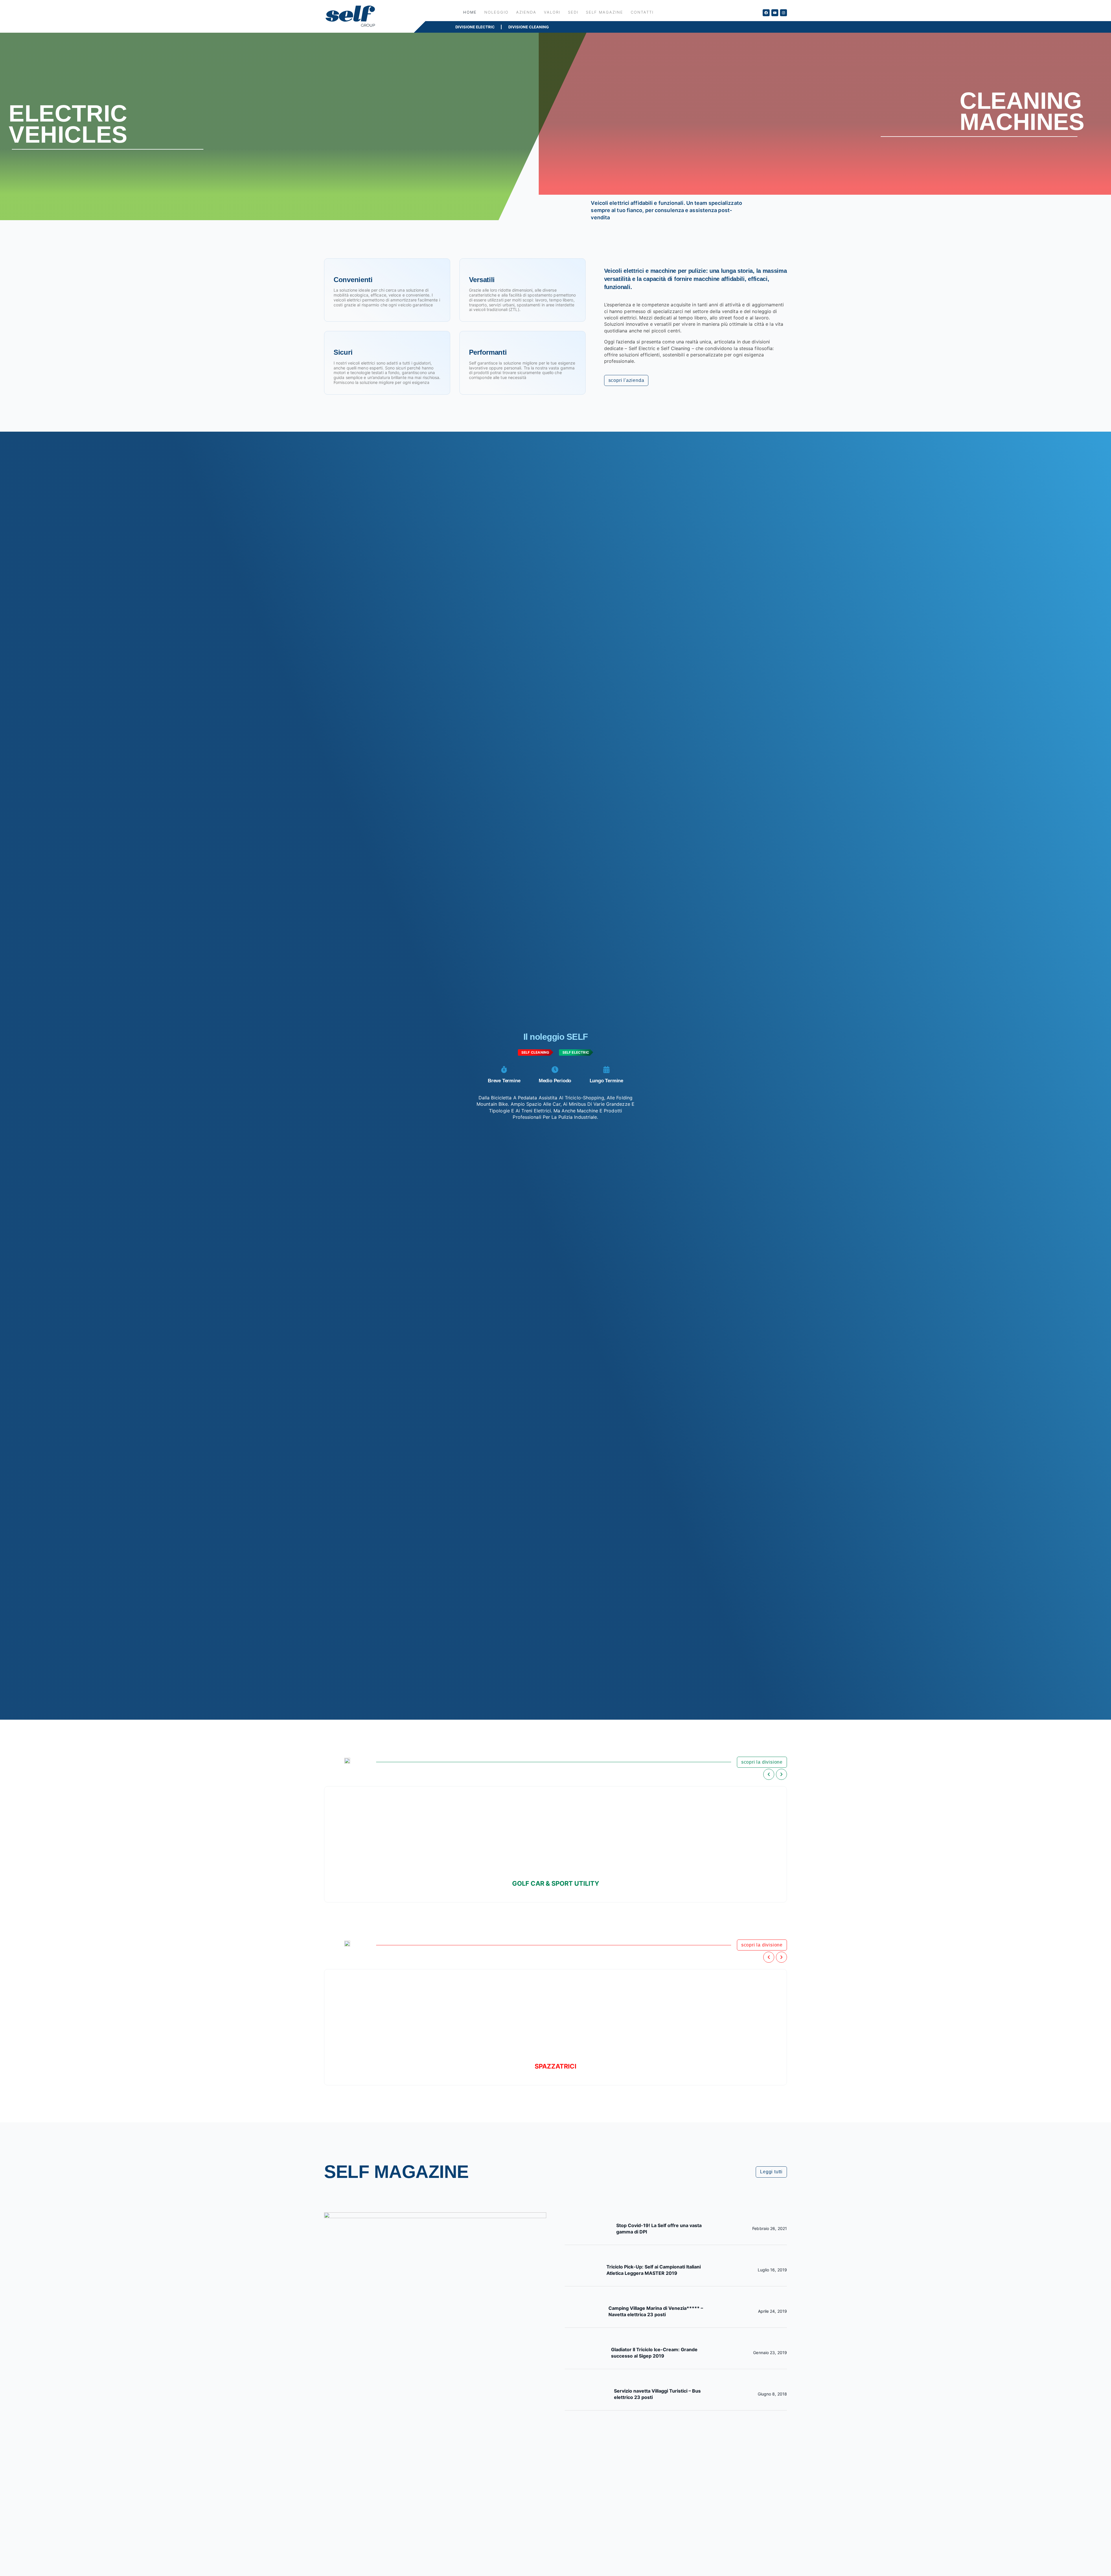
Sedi (573, 12)
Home (470, 12)
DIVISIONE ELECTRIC (475, 27)
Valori (552, 12)
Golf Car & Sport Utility (556, 1883)
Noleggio (496, 12)
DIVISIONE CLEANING (529, 27)
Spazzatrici (555, 2066)
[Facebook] (766, 13)
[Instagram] (783, 13)
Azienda (526, 12)
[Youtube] (775, 13)
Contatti (642, 12)
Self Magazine (605, 12)
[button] (769, 1774)
